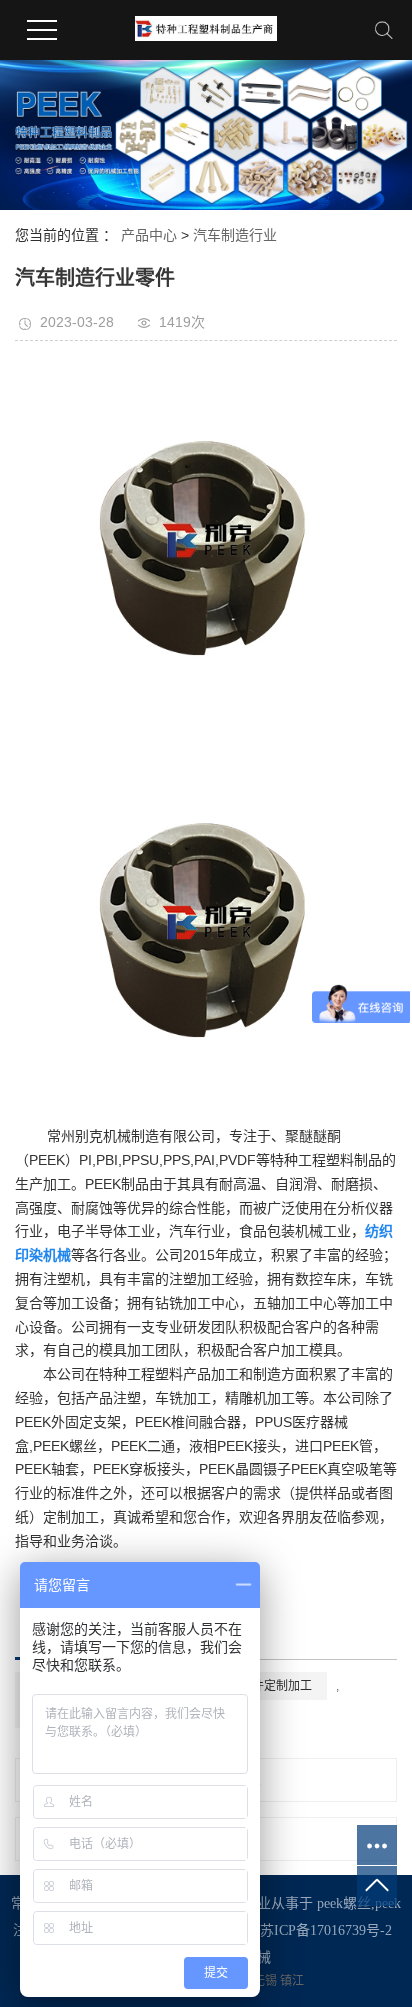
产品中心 (149, 235)
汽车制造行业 (235, 235)
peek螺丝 (344, 1903)
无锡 (266, 1981)
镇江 (292, 1981)
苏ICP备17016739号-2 (326, 1930)
